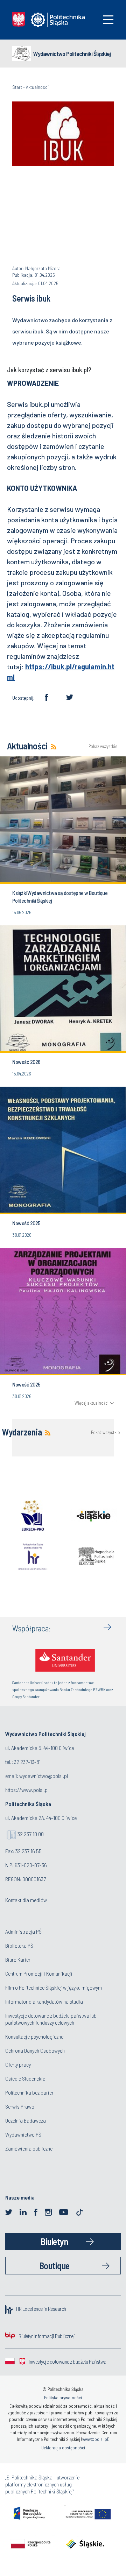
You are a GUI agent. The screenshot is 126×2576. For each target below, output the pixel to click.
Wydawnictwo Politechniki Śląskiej (72, 54)
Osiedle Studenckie (25, 2078)
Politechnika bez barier (29, 2092)
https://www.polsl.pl (27, 1790)
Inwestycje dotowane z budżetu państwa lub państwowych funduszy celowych (51, 2019)
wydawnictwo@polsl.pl (44, 1776)
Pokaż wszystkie (101, 746)
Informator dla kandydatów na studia (44, 2001)
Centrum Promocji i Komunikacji (39, 1973)
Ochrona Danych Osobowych (35, 2050)
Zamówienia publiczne (29, 2148)
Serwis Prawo (20, 2106)
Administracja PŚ (23, 1931)
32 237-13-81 (27, 1762)
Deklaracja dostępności (63, 2448)
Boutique (54, 2266)
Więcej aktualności (92, 1403)
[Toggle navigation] (108, 20)
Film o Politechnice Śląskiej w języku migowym (54, 1987)
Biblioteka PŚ (19, 1945)
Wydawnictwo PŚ (23, 2134)
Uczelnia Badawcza (26, 2120)
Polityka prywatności (63, 2398)
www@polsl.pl (95, 2439)
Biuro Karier (18, 1959)
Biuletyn (54, 2241)
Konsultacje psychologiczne (34, 2036)
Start (17, 87)
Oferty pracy (18, 2064)
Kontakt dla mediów (26, 1900)
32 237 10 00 (31, 1834)
